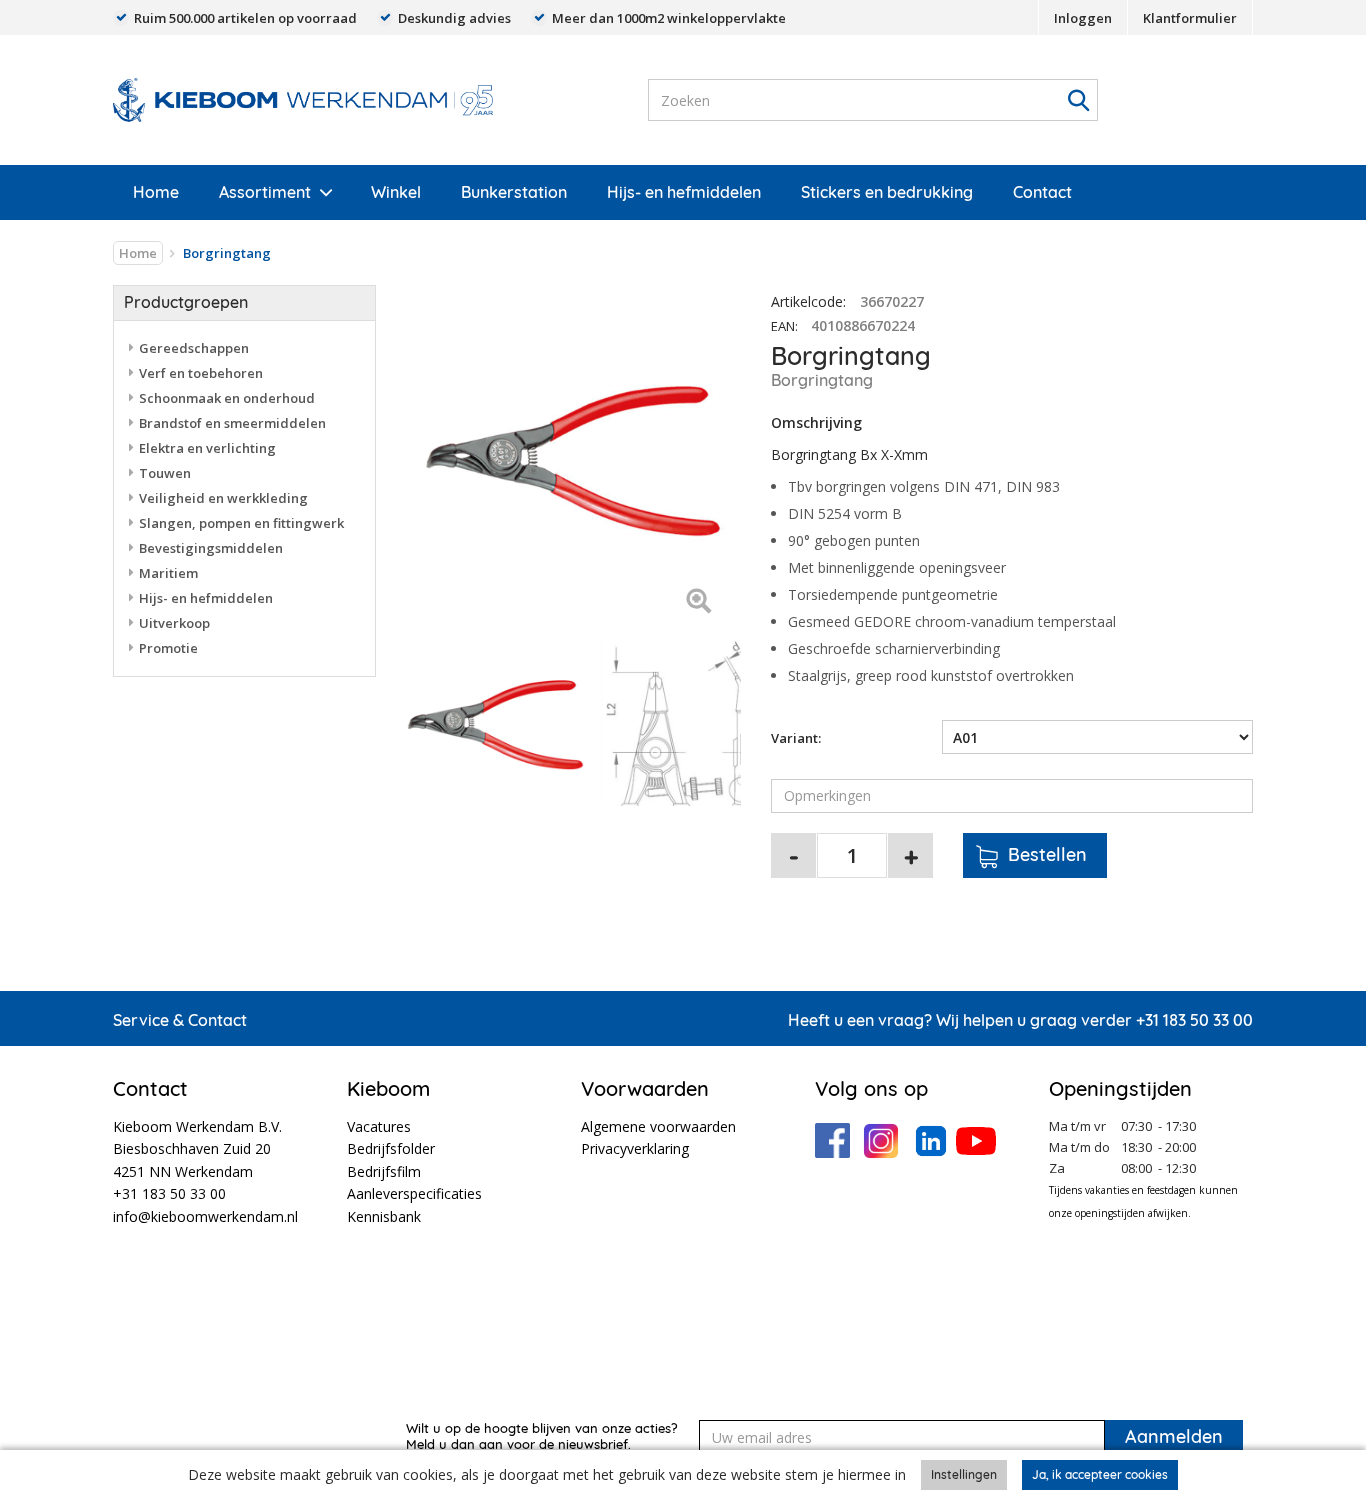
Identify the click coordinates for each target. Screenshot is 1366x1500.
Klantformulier (1190, 18)
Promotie (168, 648)
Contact (1042, 192)
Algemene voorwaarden (658, 1126)
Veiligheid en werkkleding (223, 498)
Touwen (165, 473)
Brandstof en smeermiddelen (232, 423)
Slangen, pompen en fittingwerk (241, 523)
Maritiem (168, 573)
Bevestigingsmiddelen (211, 548)
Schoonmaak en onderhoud (227, 398)
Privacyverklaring (635, 1148)
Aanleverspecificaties (414, 1193)
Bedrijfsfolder (391, 1148)
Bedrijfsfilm (384, 1171)
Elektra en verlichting (207, 448)
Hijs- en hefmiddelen (684, 192)
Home (156, 192)
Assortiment (265, 192)
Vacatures (379, 1126)
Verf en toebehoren (201, 373)
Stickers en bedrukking (887, 192)
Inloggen (1083, 18)
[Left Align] (698, 602)
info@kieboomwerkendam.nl (205, 1216)
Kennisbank (384, 1216)
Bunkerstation (514, 192)
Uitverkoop (174, 623)
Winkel (396, 192)
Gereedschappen (194, 348)
